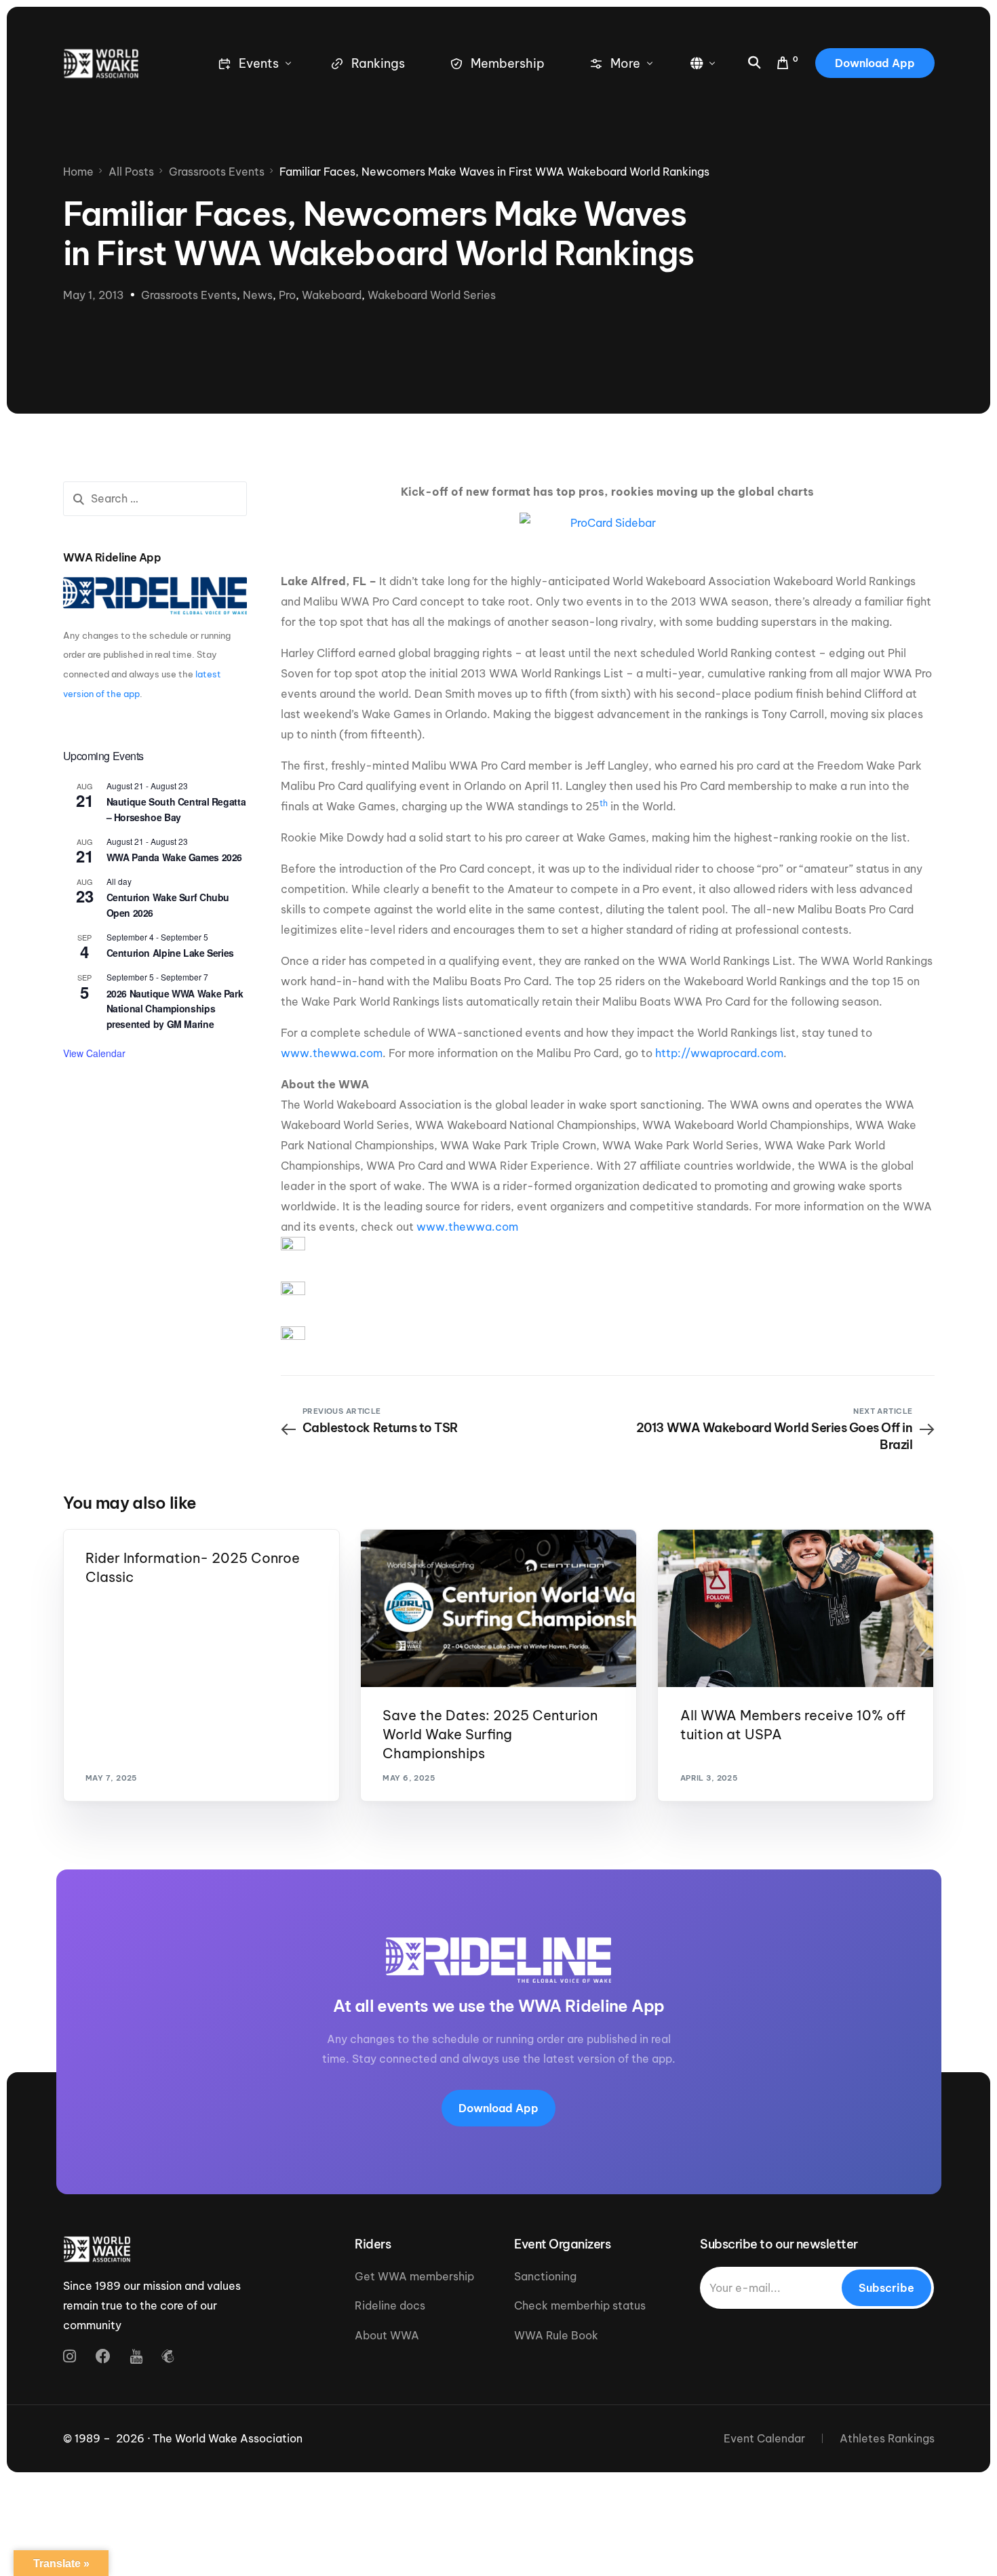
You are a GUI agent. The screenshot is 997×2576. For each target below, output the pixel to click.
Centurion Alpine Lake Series (170, 953)
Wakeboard (332, 295)
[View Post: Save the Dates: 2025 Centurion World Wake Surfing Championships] (498, 1608)
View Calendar (94, 1053)
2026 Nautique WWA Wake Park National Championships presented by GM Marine (175, 1009)
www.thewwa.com (332, 1053)
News (258, 295)
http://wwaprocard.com (719, 1053)
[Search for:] (155, 499)
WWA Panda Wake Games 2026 (175, 857)
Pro (287, 295)
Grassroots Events (189, 295)
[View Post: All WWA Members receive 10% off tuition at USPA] (796, 1608)
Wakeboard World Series (432, 295)
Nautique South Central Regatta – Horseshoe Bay (176, 809)
